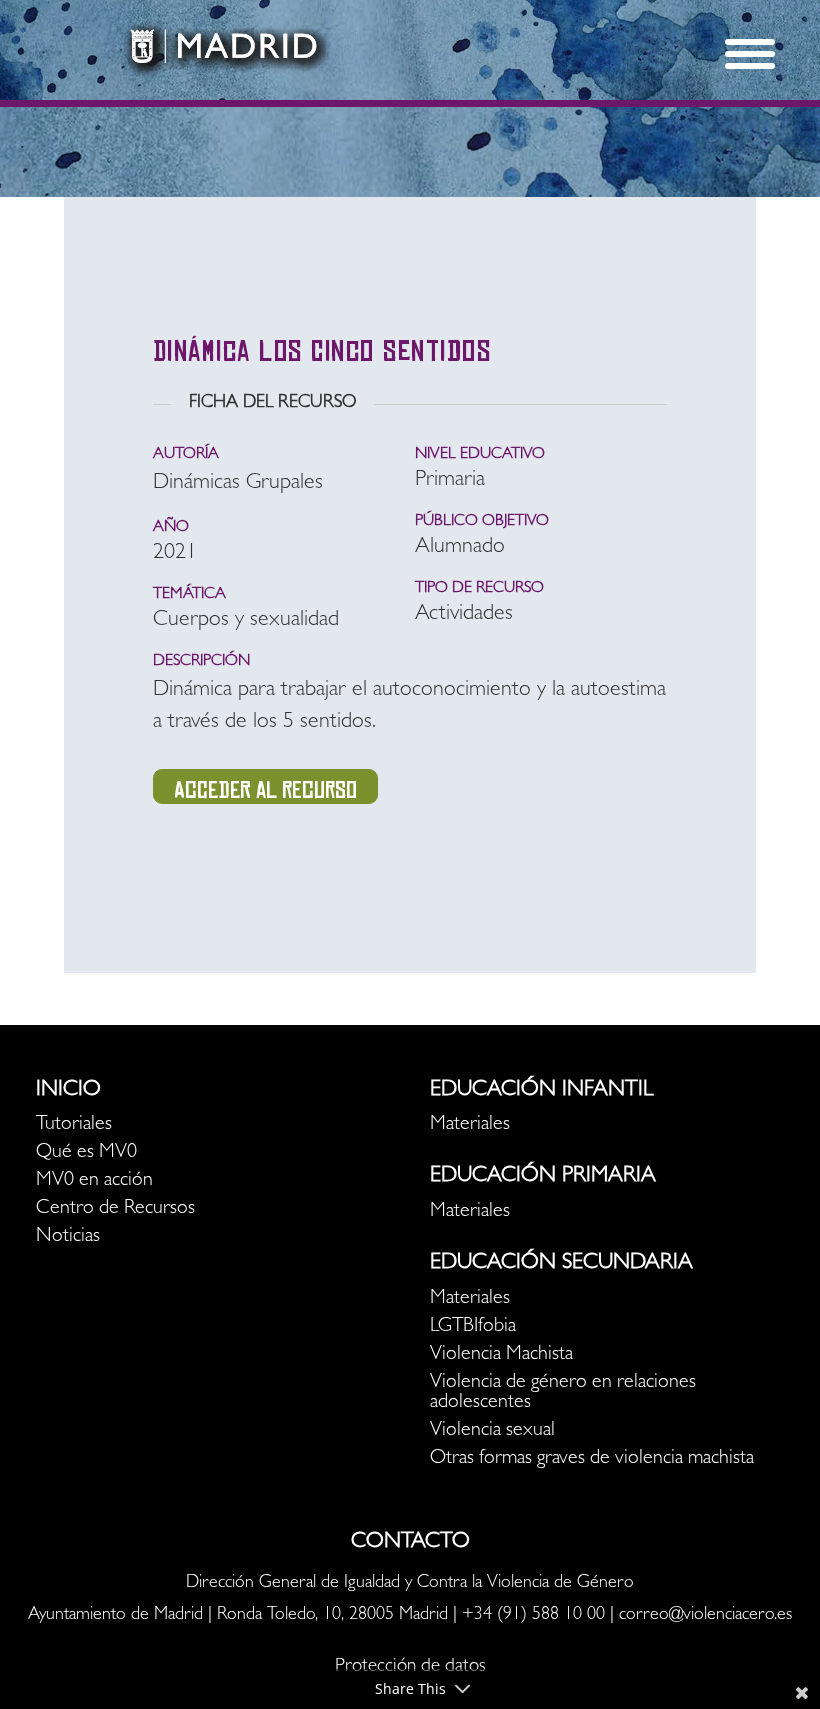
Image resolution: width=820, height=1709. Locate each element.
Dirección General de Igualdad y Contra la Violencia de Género (410, 1584)
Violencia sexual (492, 1431)
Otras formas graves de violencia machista (592, 1459)
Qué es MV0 (86, 1153)
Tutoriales (74, 1125)
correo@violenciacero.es (705, 1616)
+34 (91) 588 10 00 (533, 1616)
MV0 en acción (94, 1181)
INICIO (68, 1091)
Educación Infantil (541, 1091)
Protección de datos (410, 1667)
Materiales (470, 1125)
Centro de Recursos (115, 1209)
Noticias (68, 1237)
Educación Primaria (543, 1177)
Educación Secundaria (561, 1264)
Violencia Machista (501, 1355)
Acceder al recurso (265, 790)
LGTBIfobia (473, 1327)
